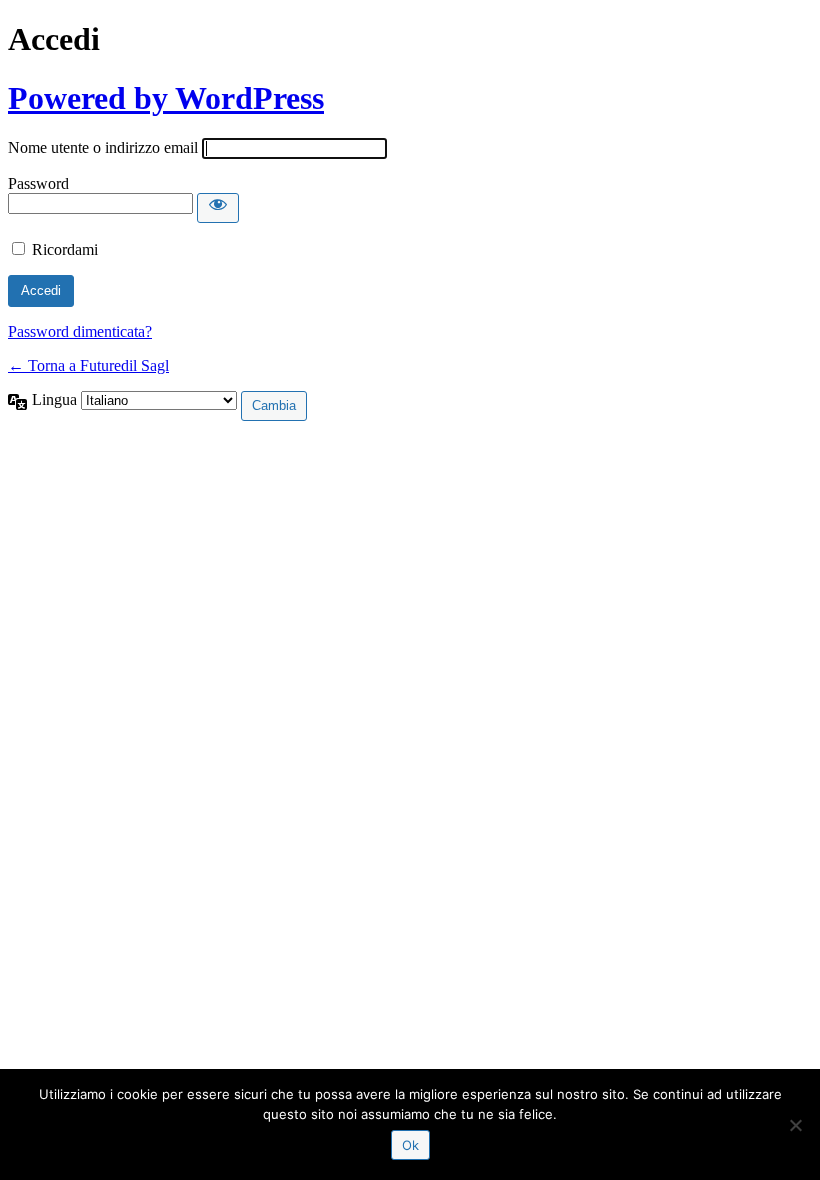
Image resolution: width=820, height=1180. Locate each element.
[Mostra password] (218, 208)
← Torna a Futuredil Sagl (88, 365)
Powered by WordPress (166, 98)
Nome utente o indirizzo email (103, 147)
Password (38, 183)
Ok (410, 1145)
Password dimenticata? (80, 331)
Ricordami (65, 249)
